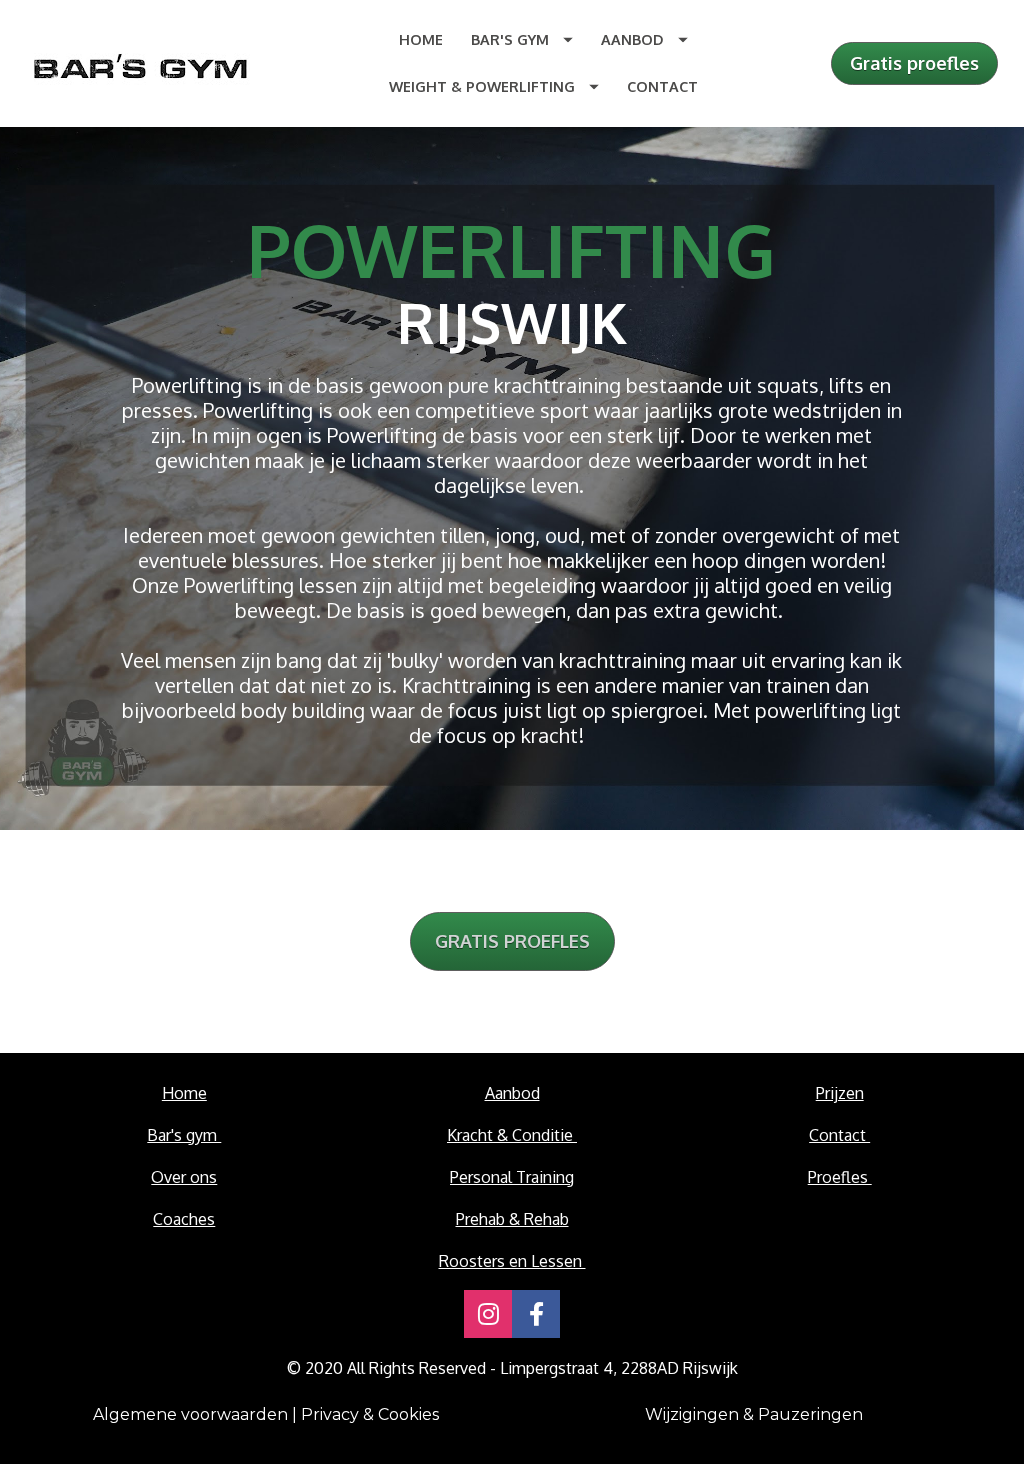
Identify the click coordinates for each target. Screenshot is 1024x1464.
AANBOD (632, 39)
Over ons (184, 1177)
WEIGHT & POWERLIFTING (482, 86)
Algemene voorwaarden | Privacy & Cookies (266, 1414)
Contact (839, 1135)
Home (184, 1093)
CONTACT (662, 86)
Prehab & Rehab (512, 1219)
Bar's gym (184, 1135)
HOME (421, 39)
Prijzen (840, 1093)
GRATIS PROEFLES (512, 941)
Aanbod (512, 1093)
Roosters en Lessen (512, 1261)
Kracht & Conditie (512, 1135)
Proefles (840, 1177)
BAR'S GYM (510, 39)
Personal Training (512, 1177)
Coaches (184, 1219)
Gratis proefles (914, 63)
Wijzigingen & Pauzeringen (758, 1414)
